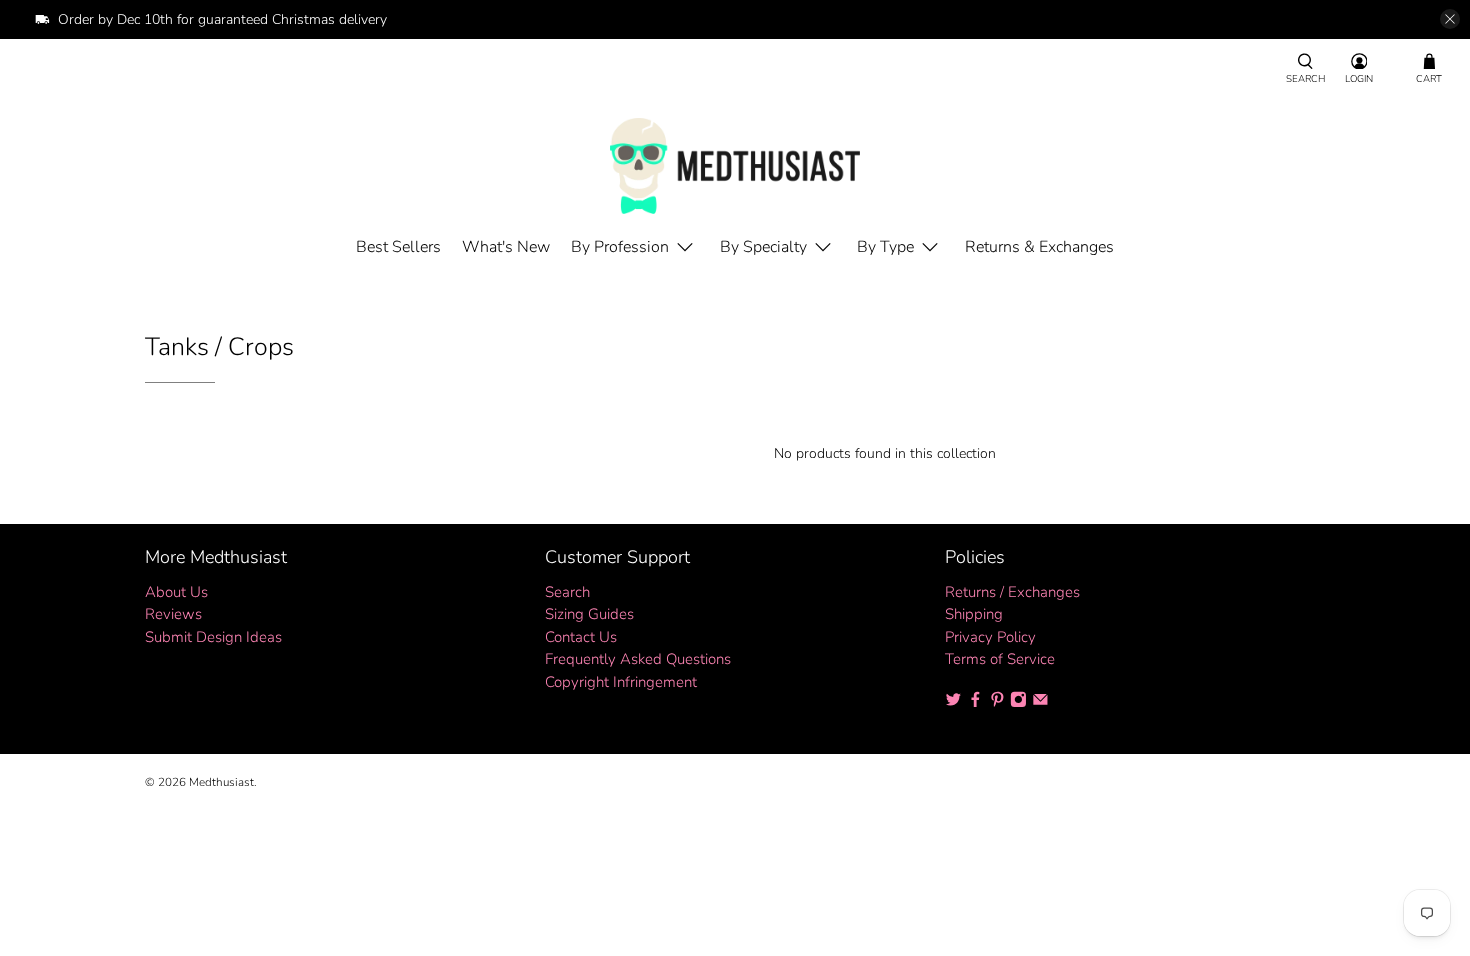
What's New (506, 247)
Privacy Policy (990, 637)
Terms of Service (1000, 659)
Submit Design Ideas (213, 637)
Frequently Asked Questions (638, 659)
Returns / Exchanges (1012, 592)
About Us (176, 592)
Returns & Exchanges (1039, 247)
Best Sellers (398, 247)
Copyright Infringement (621, 682)
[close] (1450, 19)
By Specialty (763, 247)
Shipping (974, 614)
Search (567, 592)
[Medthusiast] (735, 166)
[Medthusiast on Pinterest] (997, 703)
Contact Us (581, 637)
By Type (885, 247)
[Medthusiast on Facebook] (975, 703)
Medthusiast (221, 782)
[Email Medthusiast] (1040, 703)
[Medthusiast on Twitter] (953, 703)
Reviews (173, 614)
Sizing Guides (589, 614)
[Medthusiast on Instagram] (1018, 703)
